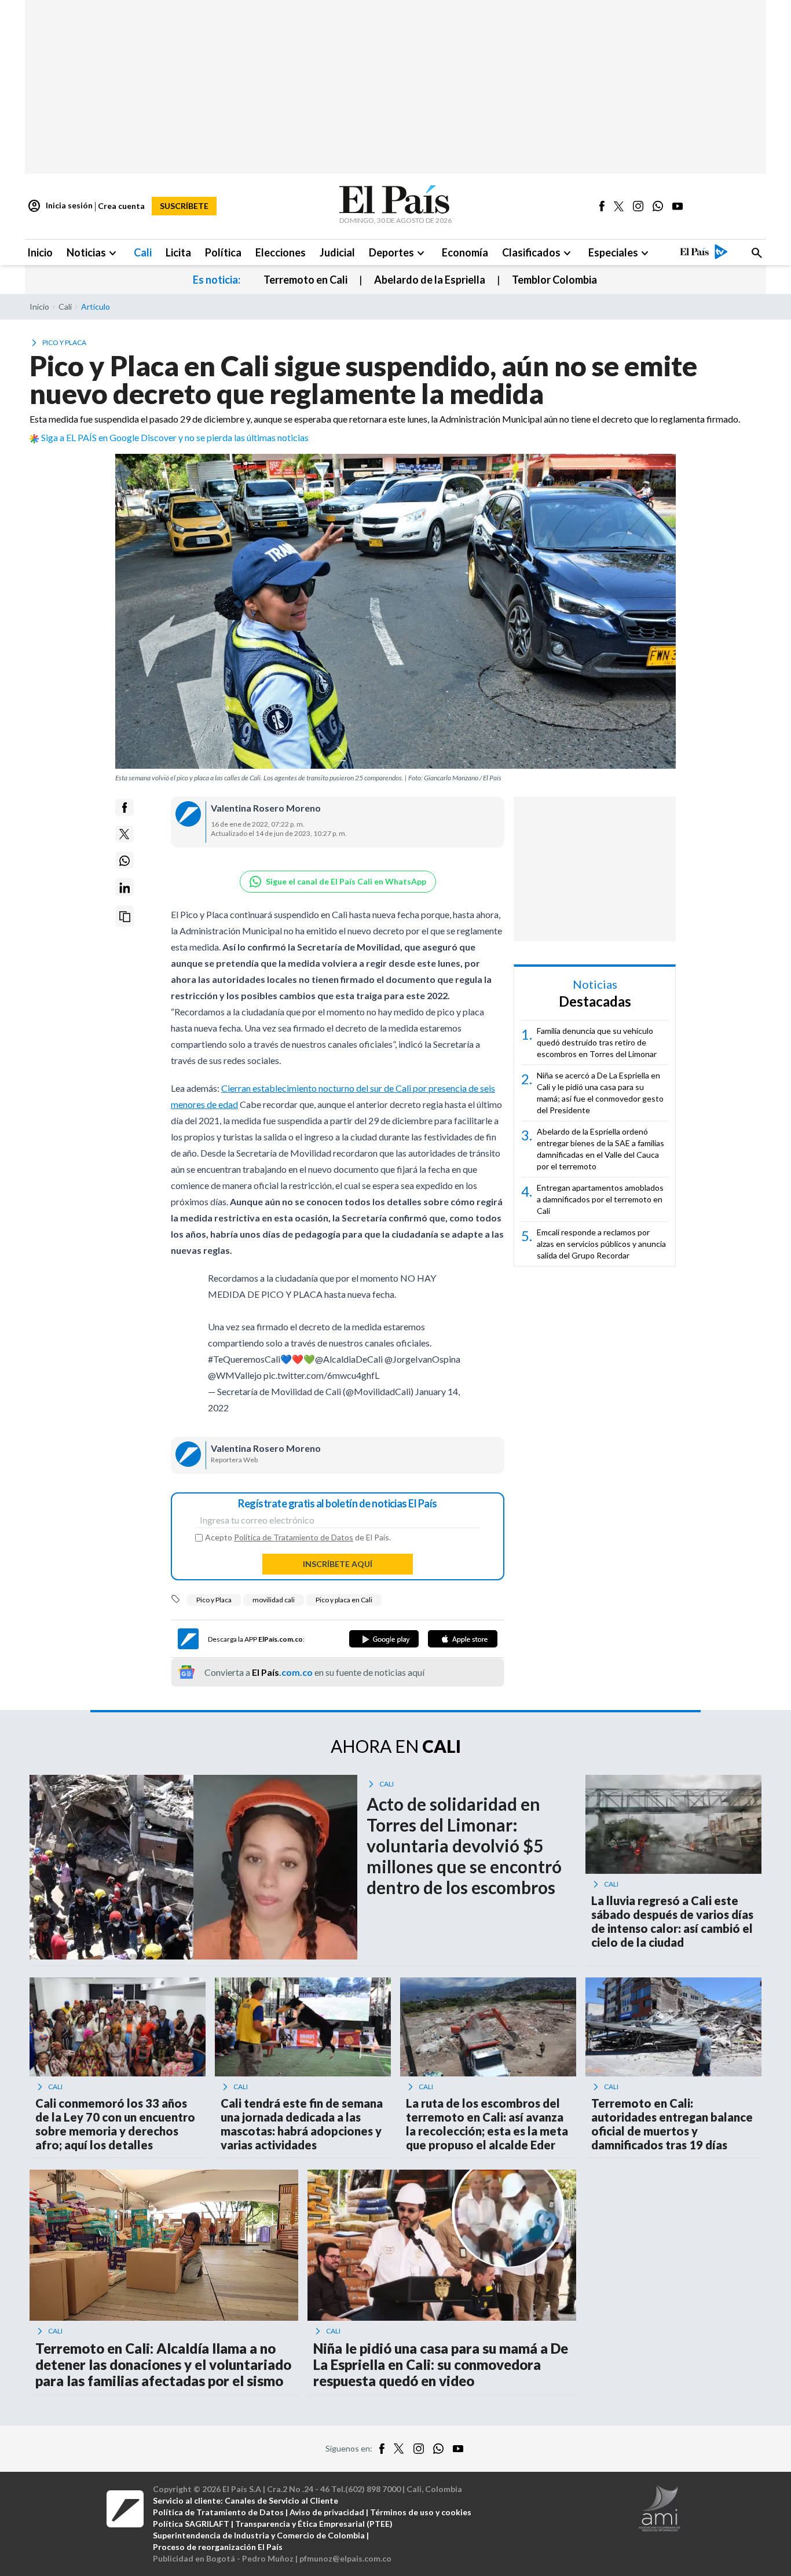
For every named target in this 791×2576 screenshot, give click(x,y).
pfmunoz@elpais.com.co (345, 2564)
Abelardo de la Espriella (430, 280)
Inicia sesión (60, 206)
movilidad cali (274, 1606)
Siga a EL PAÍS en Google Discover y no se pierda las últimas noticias (175, 437)
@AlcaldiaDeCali (349, 1365)
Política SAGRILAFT (191, 2529)
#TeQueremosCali (244, 1365)
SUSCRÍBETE (184, 206)
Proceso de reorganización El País (218, 2553)
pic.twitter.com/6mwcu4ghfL (321, 1381)
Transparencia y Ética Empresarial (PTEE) (314, 2529)
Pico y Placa (214, 1606)
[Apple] (463, 1645)
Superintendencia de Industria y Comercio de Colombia (259, 2541)
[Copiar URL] (124, 917)
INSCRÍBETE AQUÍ (338, 1570)
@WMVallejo (235, 1381)
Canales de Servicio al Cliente (281, 2506)
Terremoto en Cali (305, 280)
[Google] (384, 1645)
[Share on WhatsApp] (124, 861)
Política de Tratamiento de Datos (294, 1543)
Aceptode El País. (298, 1543)
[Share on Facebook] (124, 808)
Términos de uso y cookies (421, 2518)
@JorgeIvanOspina (422, 1365)
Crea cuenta (121, 206)
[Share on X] (124, 834)
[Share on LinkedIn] (124, 888)
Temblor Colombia (554, 280)
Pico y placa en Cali (344, 1606)
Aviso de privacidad (327, 2518)
